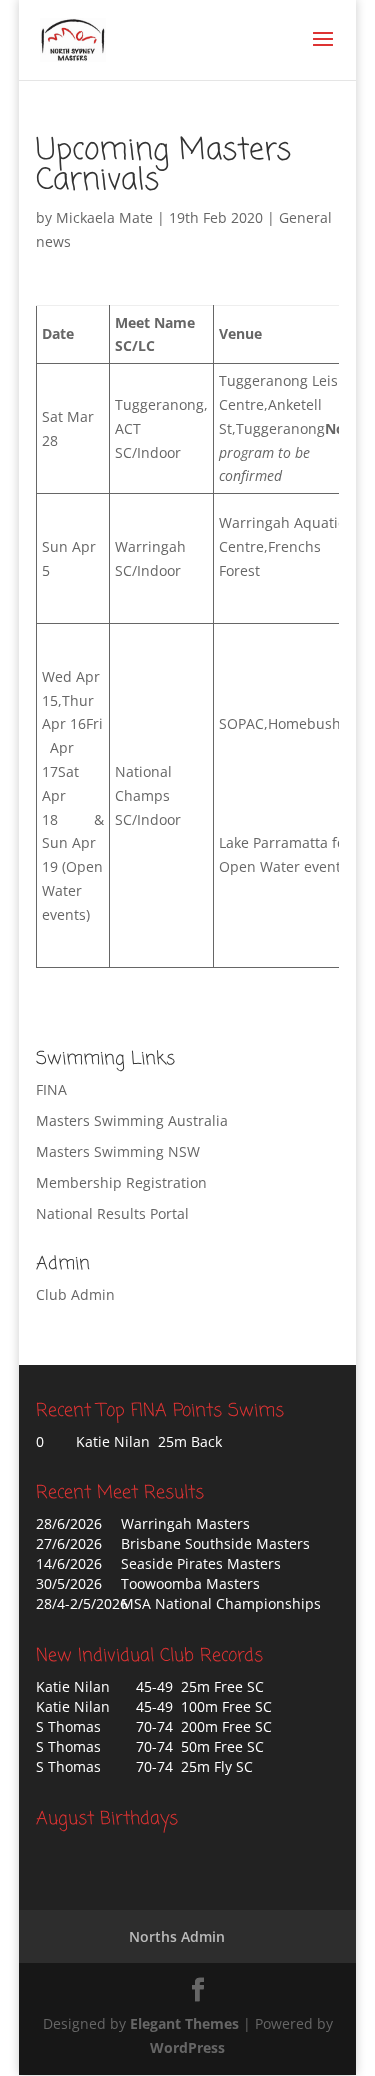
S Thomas (68, 1726)
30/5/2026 (69, 1583)
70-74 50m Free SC (200, 1746)
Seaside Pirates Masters (201, 1563)
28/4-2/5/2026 (82, 1603)
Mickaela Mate (104, 217)
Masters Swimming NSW (118, 1151)
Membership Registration (121, 1182)
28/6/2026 (69, 1523)
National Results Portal (112, 1213)
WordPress (187, 2047)
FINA (51, 1089)
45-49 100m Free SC (204, 1706)
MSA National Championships (221, 1603)
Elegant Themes (184, 2023)
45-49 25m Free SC (200, 1686)
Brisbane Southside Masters (215, 1543)
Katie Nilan (73, 1686)
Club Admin (75, 1294)
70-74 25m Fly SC (194, 1766)
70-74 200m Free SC (204, 1726)
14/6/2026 (69, 1563)
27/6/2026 (69, 1543)
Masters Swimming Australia (132, 1120)
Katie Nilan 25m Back (149, 1441)
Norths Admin (177, 1936)
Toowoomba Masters (190, 1583)
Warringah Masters (185, 1523)
